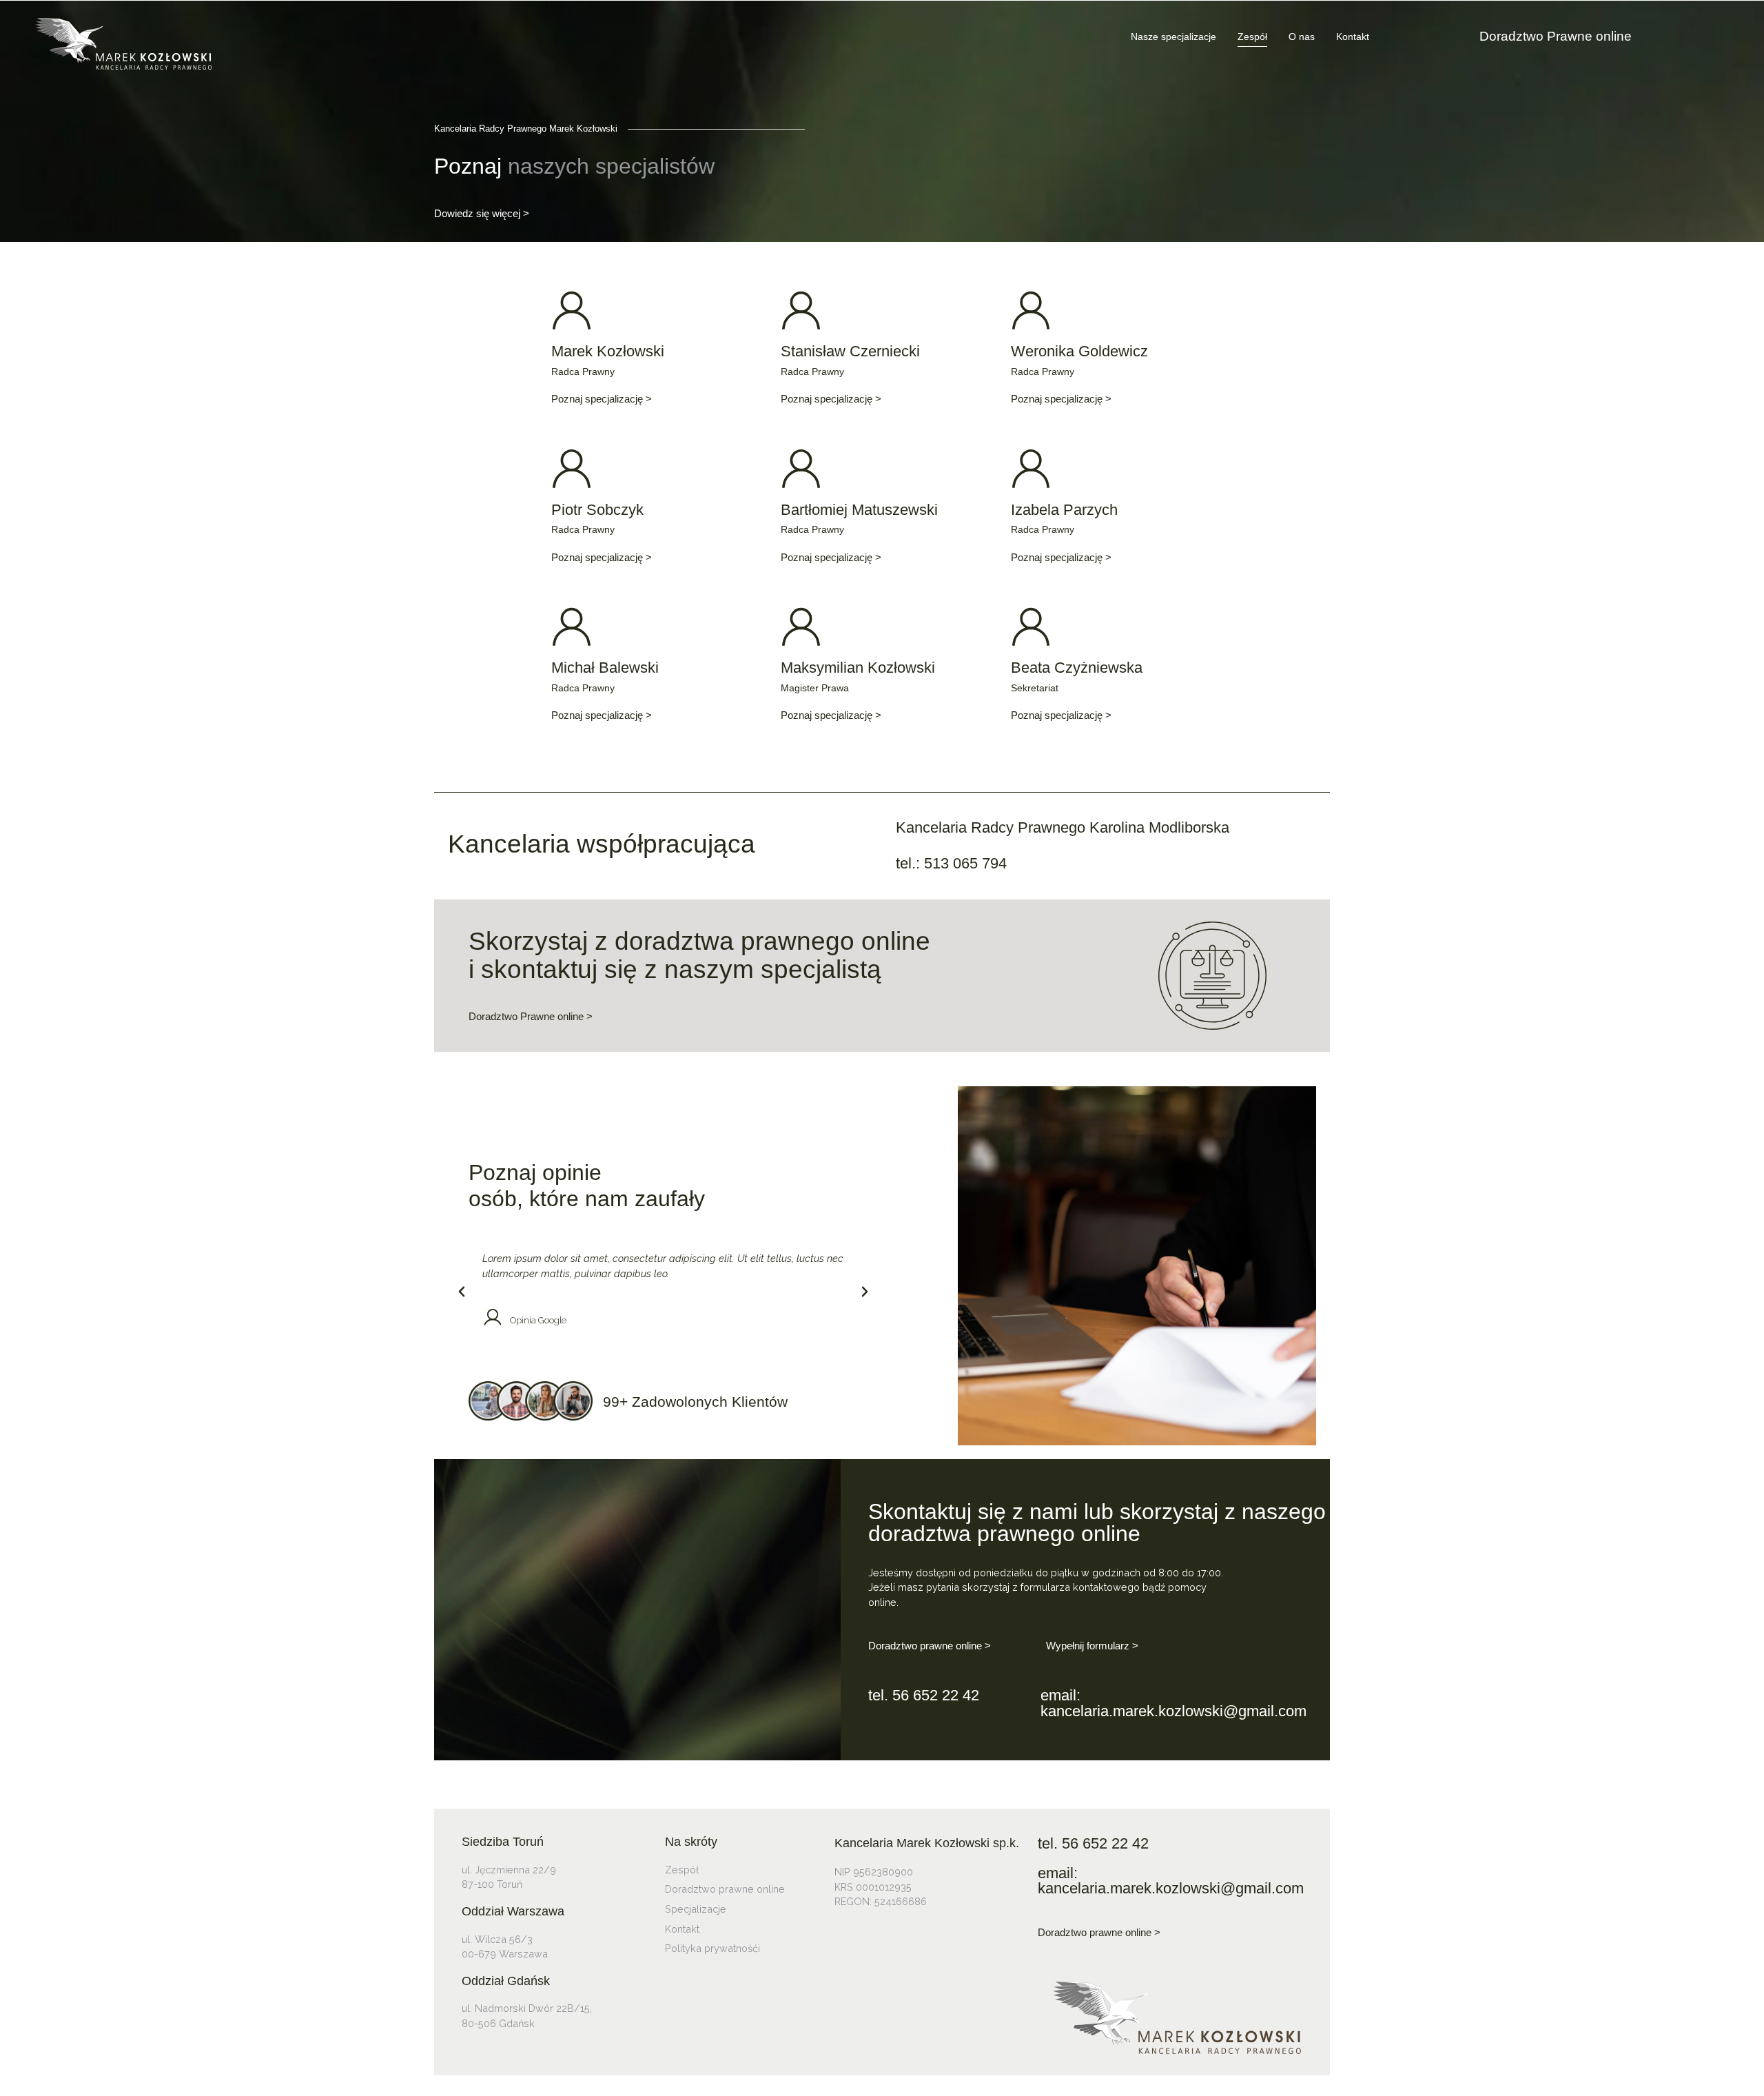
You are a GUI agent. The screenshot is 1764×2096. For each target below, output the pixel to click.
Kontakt (1353, 37)
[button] (462, 1292)
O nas (1302, 37)
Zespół (1252, 37)
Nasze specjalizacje (1173, 37)
